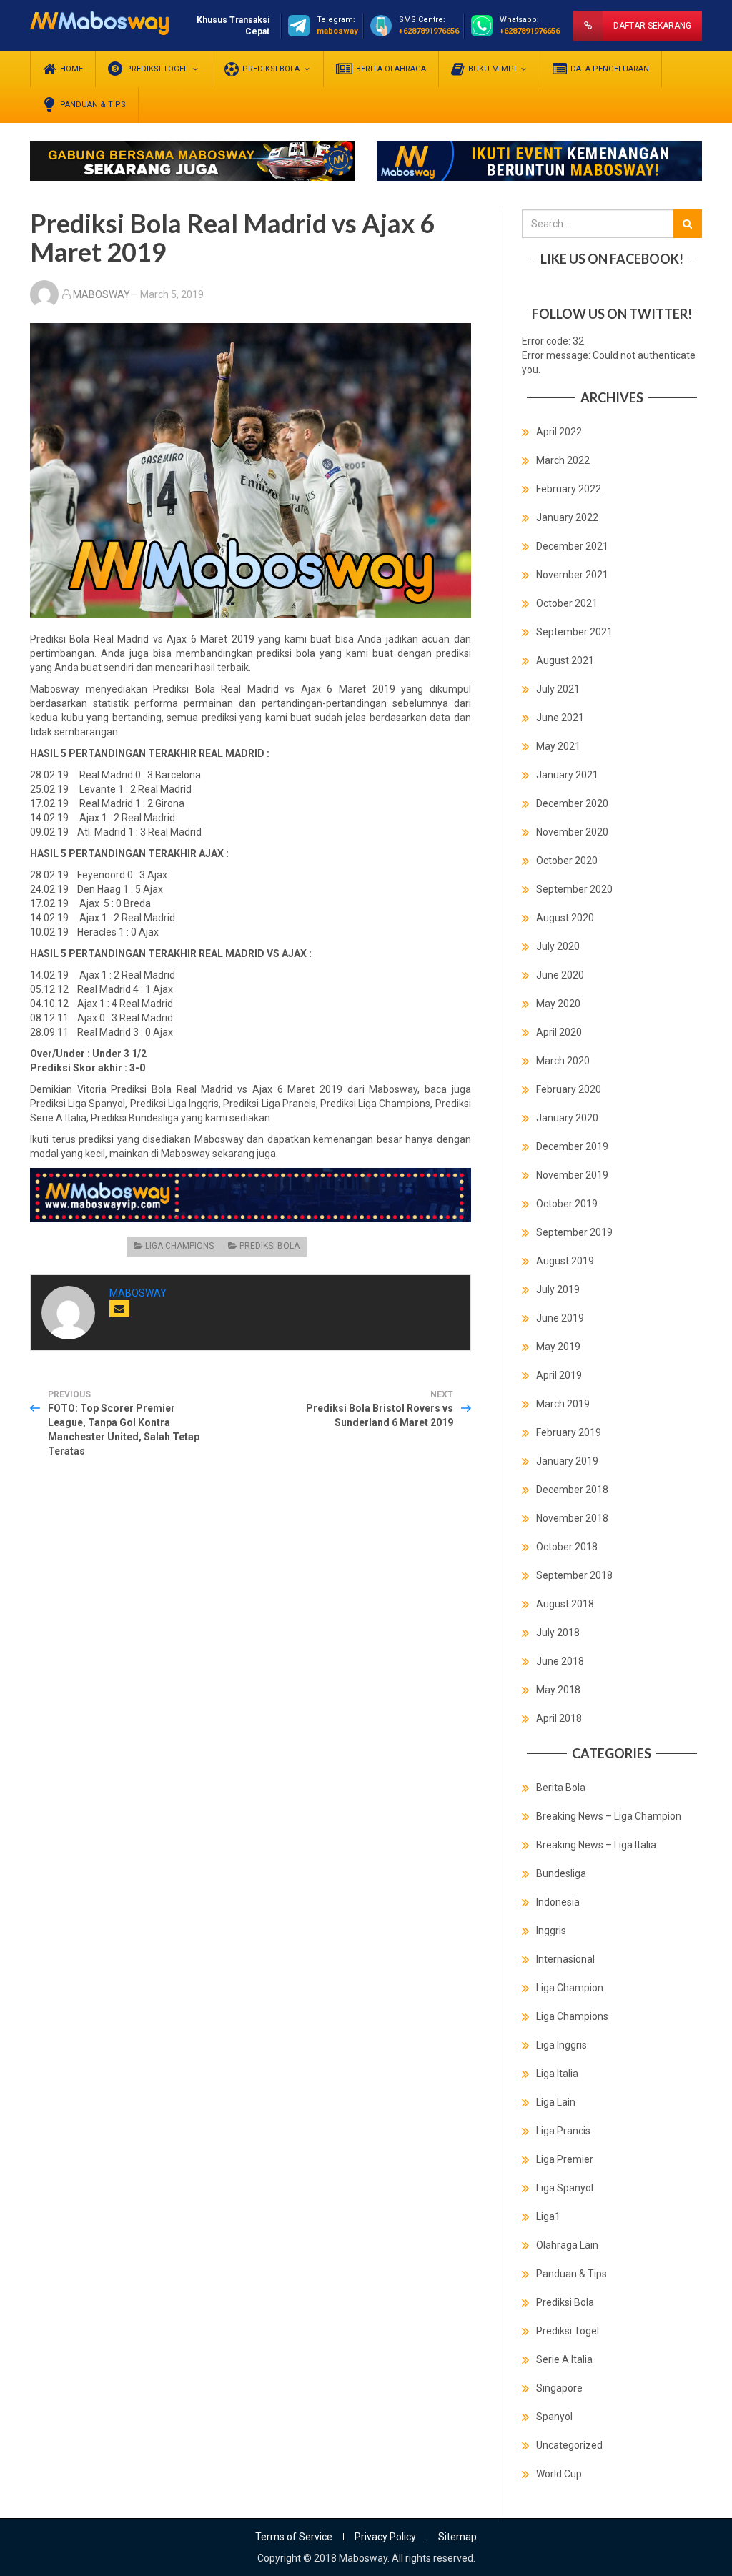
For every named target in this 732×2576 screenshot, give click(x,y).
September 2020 (574, 889)
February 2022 (569, 489)
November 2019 (572, 1175)
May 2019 (558, 1347)
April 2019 (559, 1375)
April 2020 (559, 1032)
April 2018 (559, 1718)
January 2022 (567, 517)
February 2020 (569, 1089)
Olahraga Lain (567, 2245)
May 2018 (558, 1690)
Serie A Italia (564, 2359)
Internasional (565, 1959)
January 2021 (567, 775)
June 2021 (560, 718)
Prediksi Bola (269, 1246)
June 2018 (560, 1661)
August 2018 (565, 1604)
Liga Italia (557, 2074)
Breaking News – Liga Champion (609, 1816)
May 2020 (558, 1004)
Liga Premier (565, 2159)
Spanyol (554, 2417)
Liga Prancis (563, 2131)
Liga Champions (179, 1246)
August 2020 (565, 918)
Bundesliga (561, 1873)
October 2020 (567, 861)
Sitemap (457, 2537)
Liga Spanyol (565, 2188)
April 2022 (559, 432)
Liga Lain (556, 2102)
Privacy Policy (385, 2537)
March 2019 (563, 1404)
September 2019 (574, 1232)
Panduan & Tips (572, 2274)
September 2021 (574, 632)
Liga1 (548, 2216)
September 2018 (574, 1575)
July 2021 (558, 689)
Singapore (559, 2388)
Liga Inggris (562, 2045)
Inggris (551, 1931)
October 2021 (567, 603)
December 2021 (572, 546)
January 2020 (567, 1118)
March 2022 (563, 460)
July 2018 (558, 1633)
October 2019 (567, 1204)
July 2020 (558, 946)
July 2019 (558, 1289)
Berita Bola (561, 1788)
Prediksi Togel (568, 2331)
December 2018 (572, 1490)
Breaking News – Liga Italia (596, 1845)
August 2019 (565, 1261)
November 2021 (572, 575)
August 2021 (565, 660)
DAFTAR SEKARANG (652, 26)
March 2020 (563, 1061)
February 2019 (569, 1432)
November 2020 (572, 832)
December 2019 (572, 1146)
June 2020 (560, 975)
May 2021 (558, 746)
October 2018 (567, 1547)
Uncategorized (569, 2445)
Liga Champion (570, 1988)
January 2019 (567, 1461)
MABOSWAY (102, 294)
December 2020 (572, 803)
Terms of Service (294, 2537)
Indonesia (558, 1902)
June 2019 (560, 1318)
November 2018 (572, 1518)
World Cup (559, 2474)
